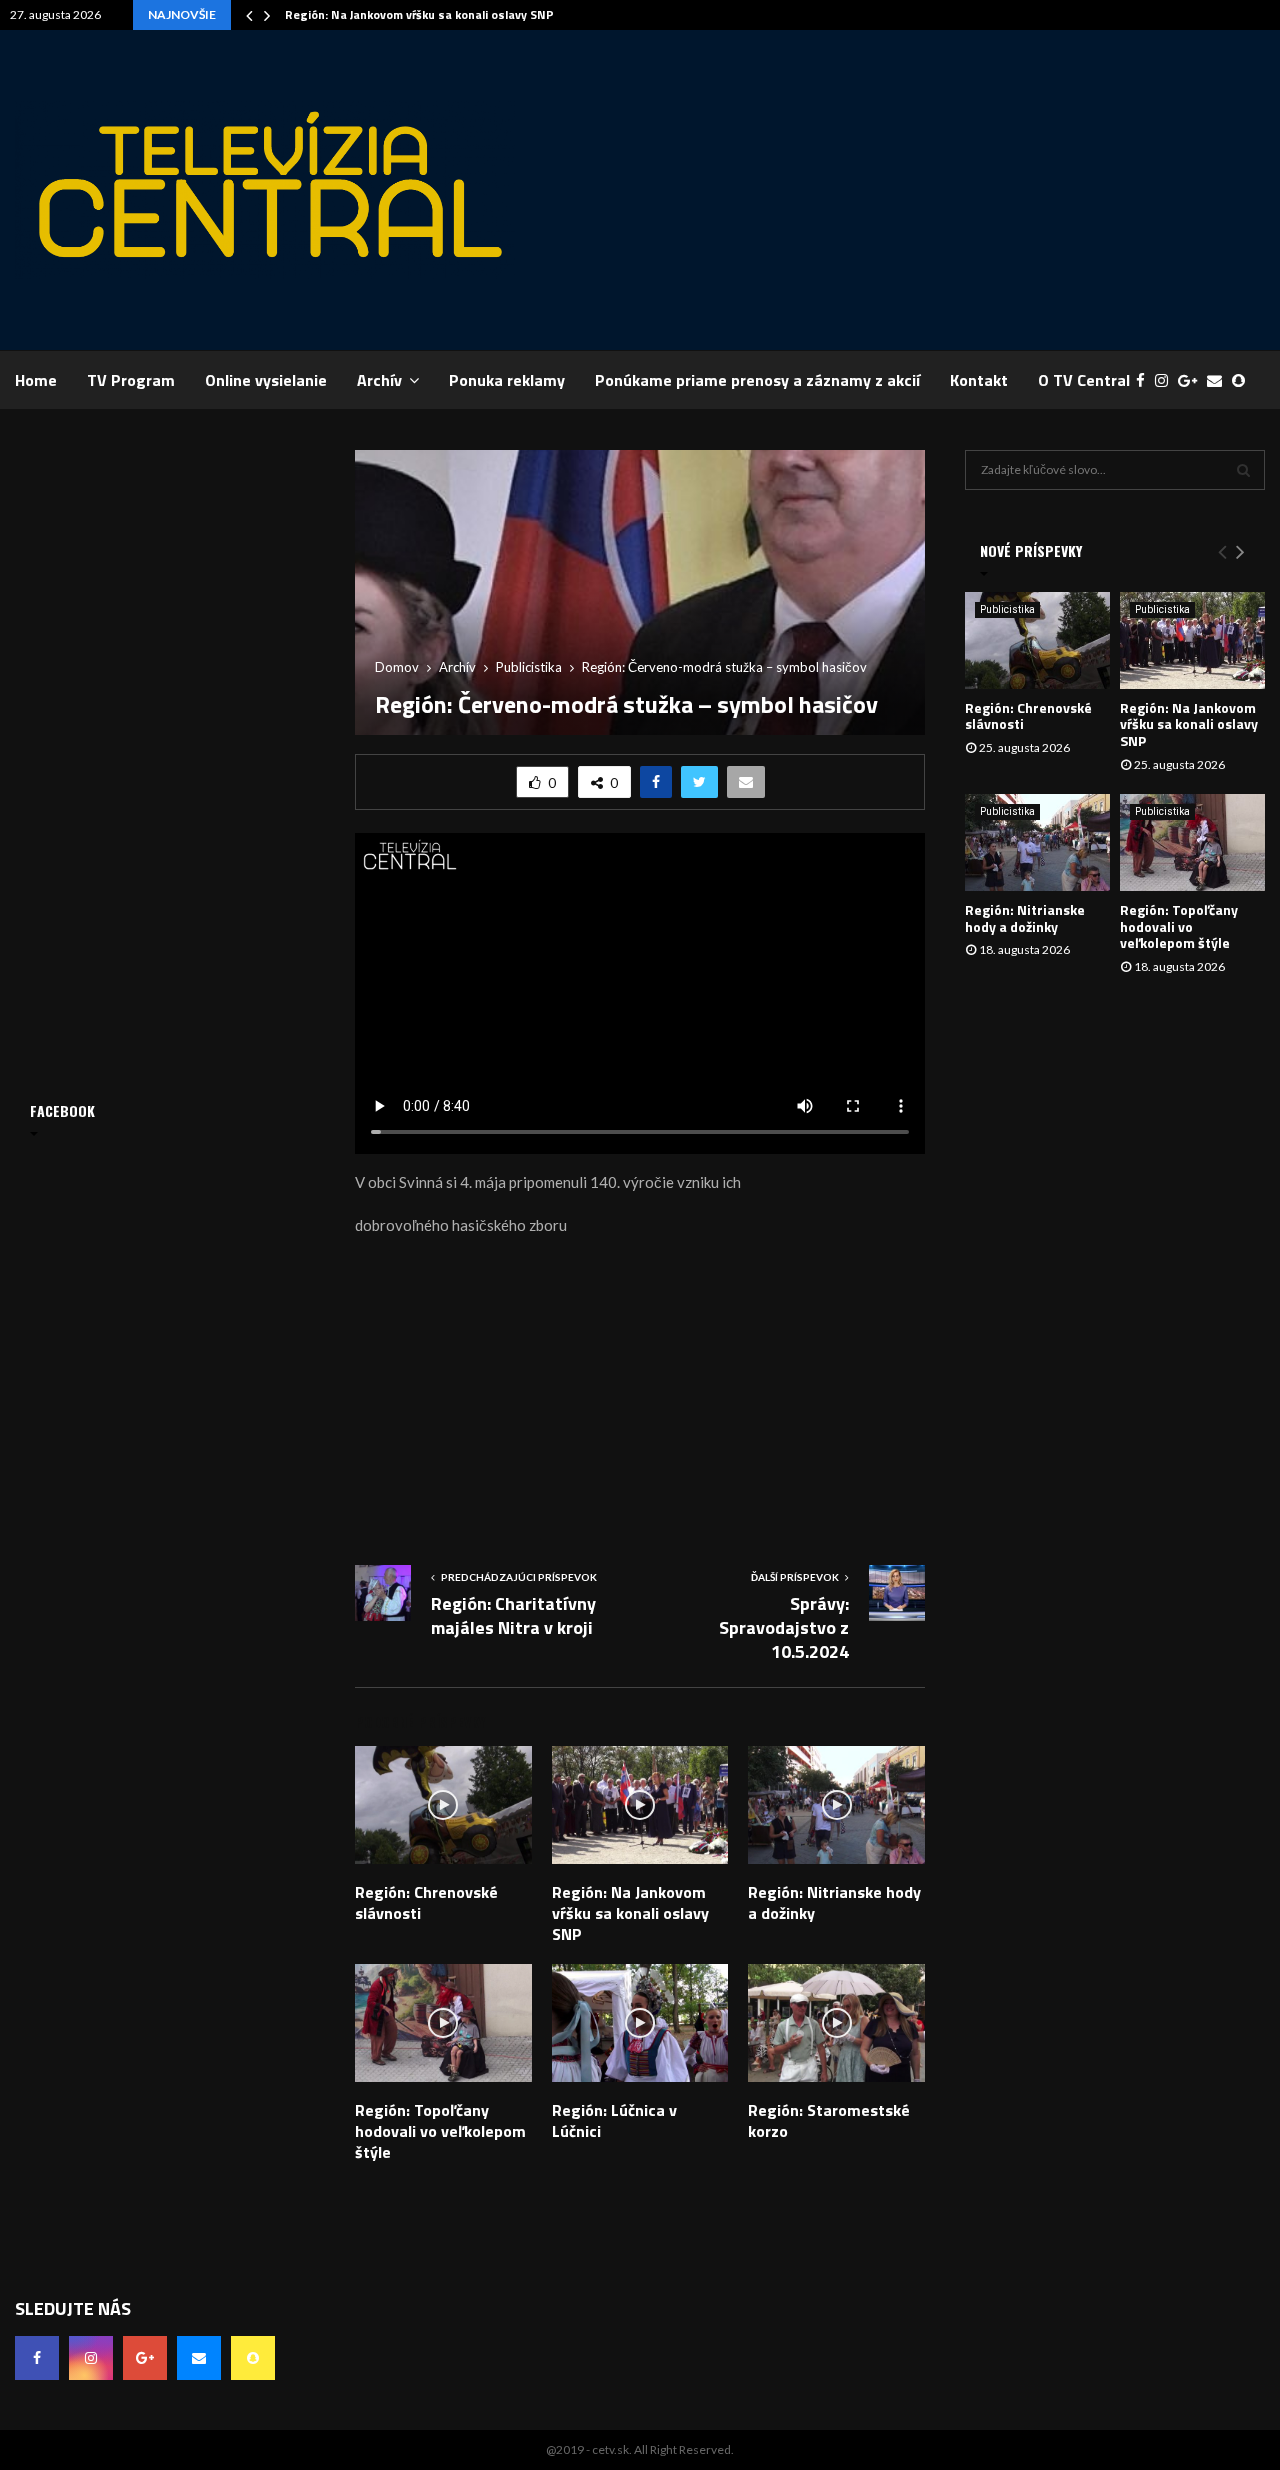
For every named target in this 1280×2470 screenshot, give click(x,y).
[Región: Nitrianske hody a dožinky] (1037, 842)
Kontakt (979, 380)
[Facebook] (1145, 380)
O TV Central (1084, 380)
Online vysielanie (266, 380)
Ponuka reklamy (507, 380)
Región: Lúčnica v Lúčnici (614, 2120)
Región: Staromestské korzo (829, 2120)
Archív (379, 380)
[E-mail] (1219, 380)
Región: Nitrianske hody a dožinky (834, 1902)
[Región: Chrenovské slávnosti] (1037, 640)
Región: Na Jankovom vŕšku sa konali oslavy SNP (419, 14)
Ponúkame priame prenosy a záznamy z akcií (757, 380)
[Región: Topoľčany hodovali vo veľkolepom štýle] (1192, 842)
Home (36, 380)
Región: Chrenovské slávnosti (426, 1902)
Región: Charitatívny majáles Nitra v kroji (513, 1615)
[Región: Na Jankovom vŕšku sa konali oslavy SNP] (1192, 640)
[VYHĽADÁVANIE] (1243, 470)
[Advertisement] (901, 190)
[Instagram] (1166, 380)
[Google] (1192, 380)
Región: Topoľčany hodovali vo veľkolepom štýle (440, 2131)
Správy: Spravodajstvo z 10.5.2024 (784, 1627)
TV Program (131, 380)
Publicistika (1007, 609)
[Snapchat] (1243, 380)
